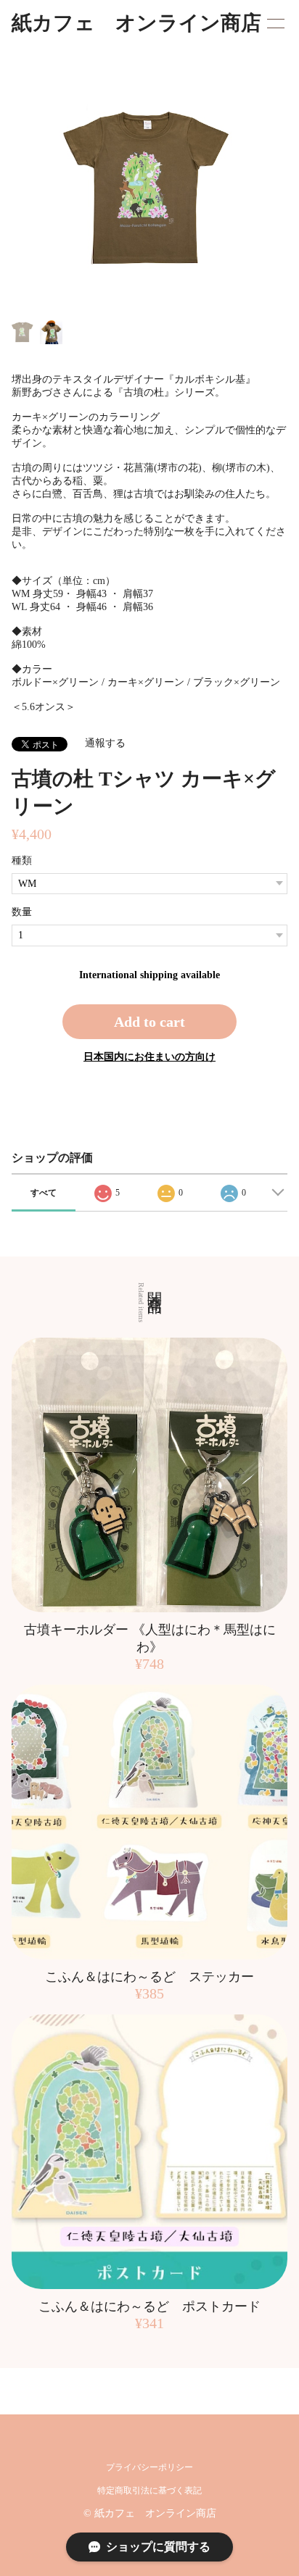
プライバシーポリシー (149, 2467)
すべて (44, 1193)
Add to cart (149, 1022)
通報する (105, 743)
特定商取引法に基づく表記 (149, 2490)
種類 (22, 860)
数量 (22, 912)
